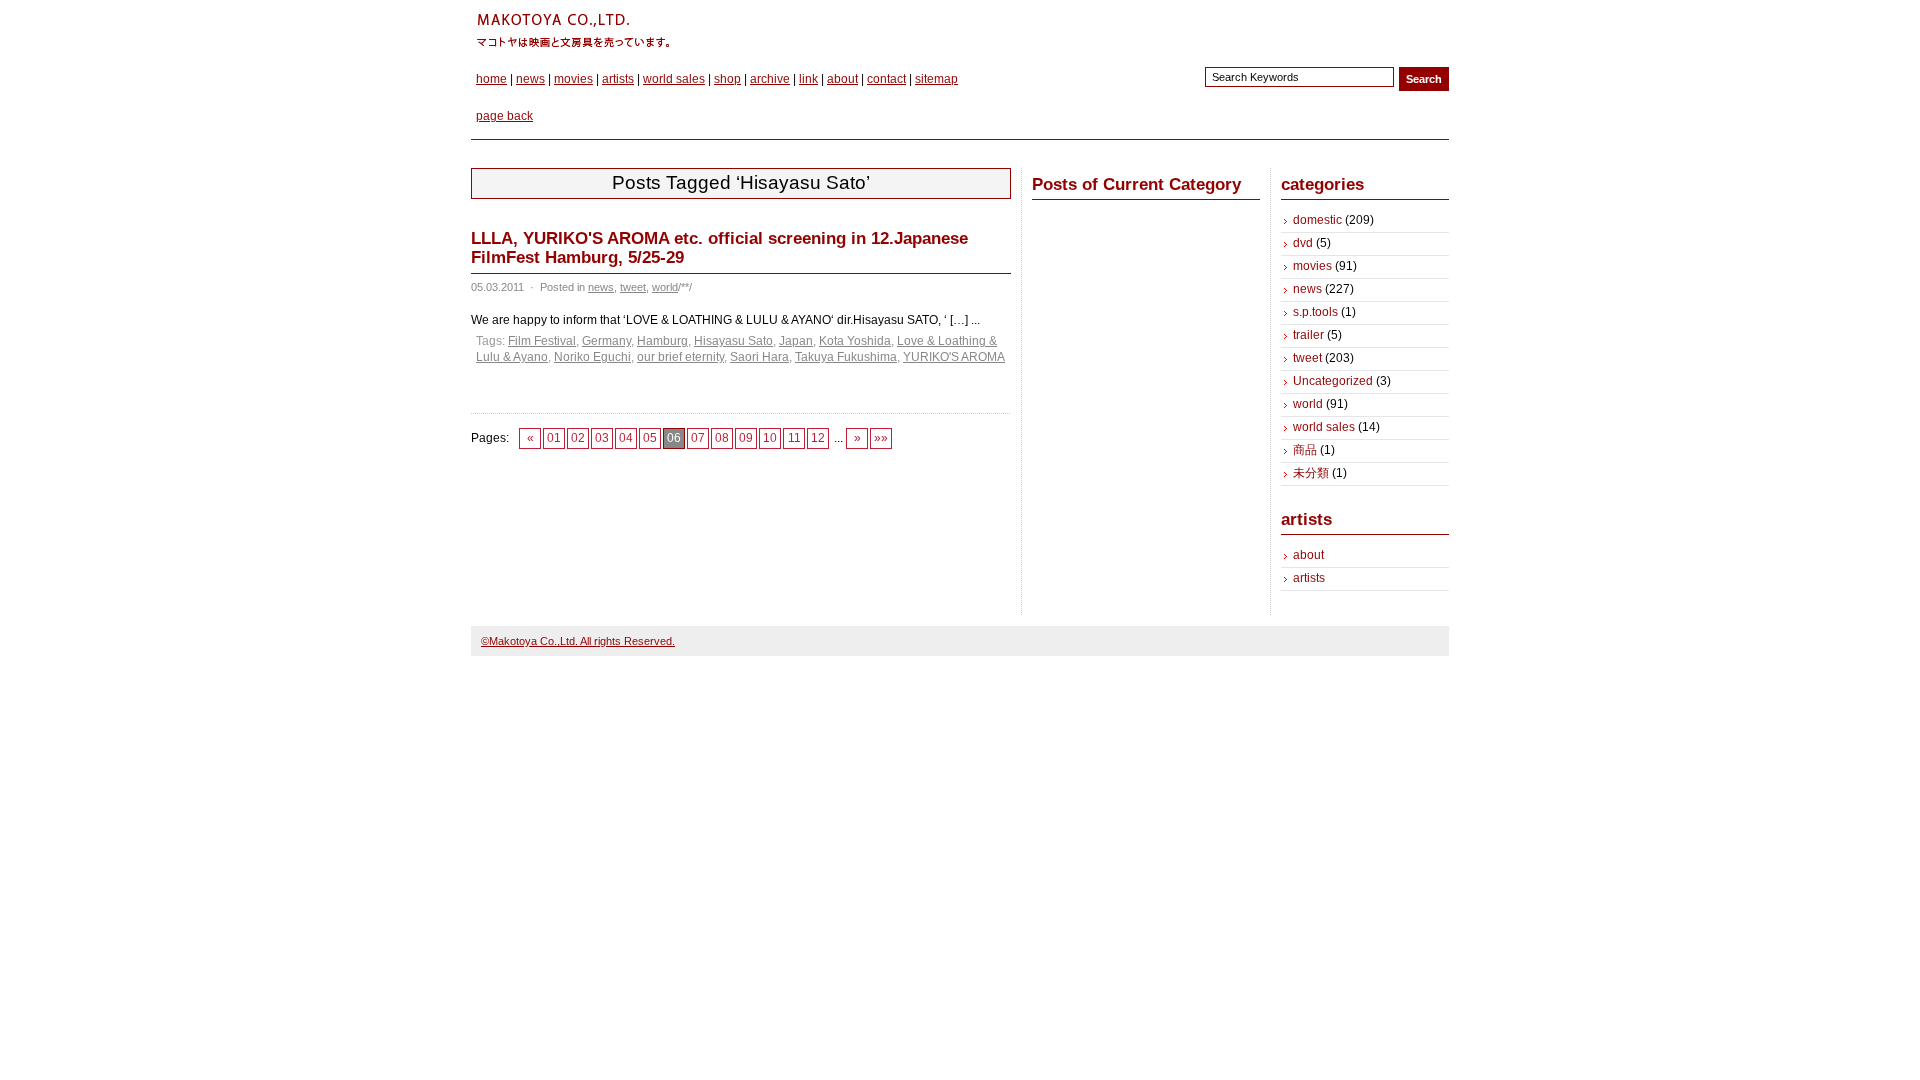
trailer (1308, 335)
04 (626, 438)
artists (618, 79)
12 (818, 438)
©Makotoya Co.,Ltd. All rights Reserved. (578, 641)
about (842, 79)
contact (886, 79)
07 (698, 438)
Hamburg (662, 341)
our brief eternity (680, 357)
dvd (1303, 243)
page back (504, 116)
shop (727, 79)
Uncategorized (1333, 381)
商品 (1305, 450)
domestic (1317, 220)
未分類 (1311, 473)
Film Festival (542, 341)
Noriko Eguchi (592, 357)
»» (881, 438)
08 (722, 438)
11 (794, 438)
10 (770, 438)
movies (573, 79)
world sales (674, 79)
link (808, 79)
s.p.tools (1315, 312)
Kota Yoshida (855, 341)
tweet (633, 287)
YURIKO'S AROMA (954, 357)
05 (650, 438)
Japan (796, 341)
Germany (606, 341)
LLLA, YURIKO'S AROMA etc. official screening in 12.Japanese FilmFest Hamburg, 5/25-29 (719, 248)
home (491, 79)
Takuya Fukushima (846, 357)
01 (554, 438)
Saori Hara (759, 357)
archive (770, 79)
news (530, 79)
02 (578, 438)
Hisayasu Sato (733, 341)
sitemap (936, 79)
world (665, 287)
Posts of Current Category (1136, 184)
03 (602, 438)
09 (746, 438)
